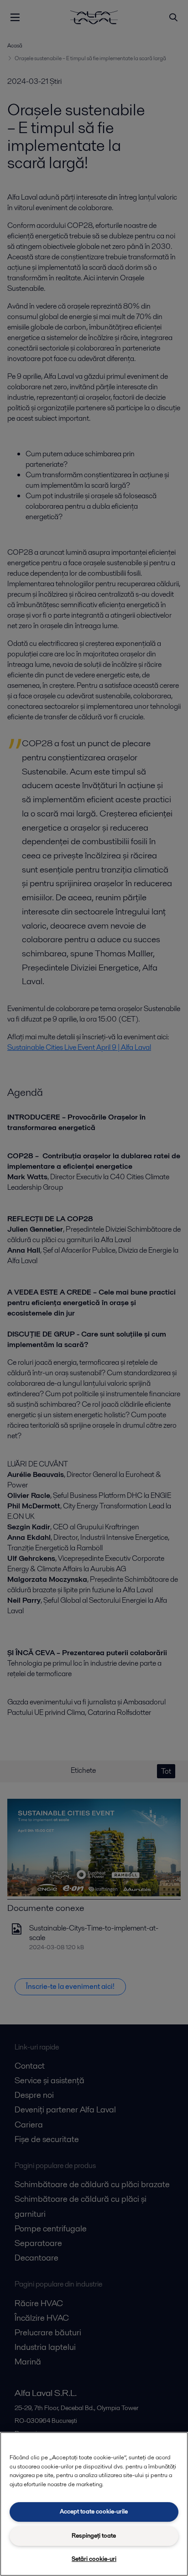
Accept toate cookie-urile (94, 2511)
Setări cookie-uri (94, 2559)
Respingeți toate (94, 2536)
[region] (94, 2504)
